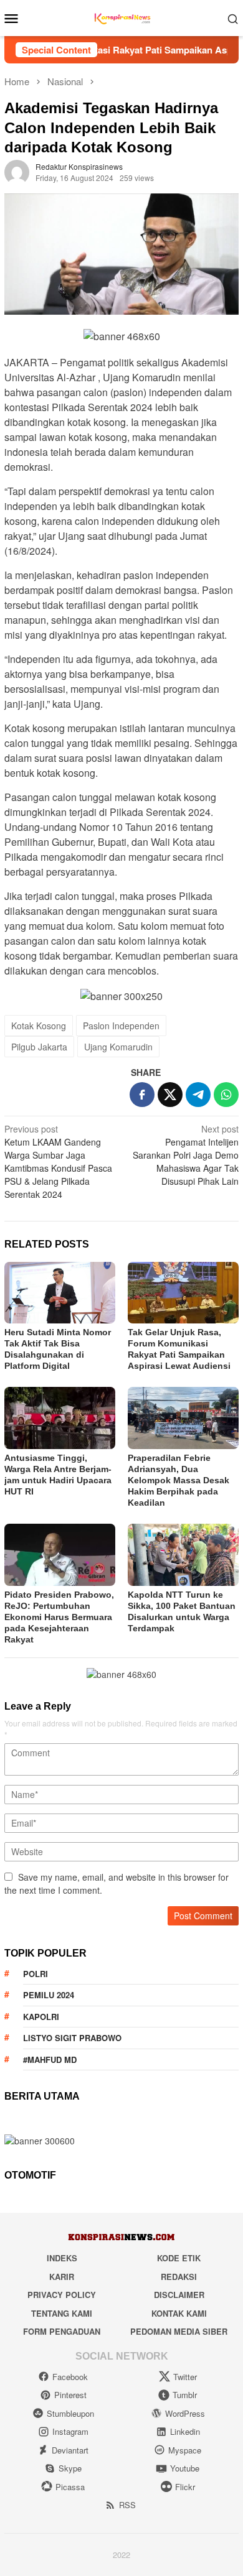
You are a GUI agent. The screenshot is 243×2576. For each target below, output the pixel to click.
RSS (127, 2505)
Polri (36, 1974)
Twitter (185, 2377)
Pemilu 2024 (49, 1995)
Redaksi (179, 2277)
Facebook (70, 2377)
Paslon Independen (121, 1026)
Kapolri (41, 2017)
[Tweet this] (170, 1095)
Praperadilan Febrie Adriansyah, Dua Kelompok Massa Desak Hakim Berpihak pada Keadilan (179, 1480)
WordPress (185, 2413)
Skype (70, 2468)
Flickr (185, 2487)
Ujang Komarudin (118, 1047)
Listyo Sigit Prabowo (72, 2038)
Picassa (70, 2487)
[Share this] (142, 1095)
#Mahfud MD (50, 2059)
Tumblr (185, 2395)
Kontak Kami (179, 2313)
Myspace (185, 2450)
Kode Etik (179, 2258)
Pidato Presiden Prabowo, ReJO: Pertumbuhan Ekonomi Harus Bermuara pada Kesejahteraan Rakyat (59, 1617)
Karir (62, 2277)
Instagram (70, 2431)
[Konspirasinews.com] (121, 17)
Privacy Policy (62, 2295)
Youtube (185, 2468)
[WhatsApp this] (226, 1095)
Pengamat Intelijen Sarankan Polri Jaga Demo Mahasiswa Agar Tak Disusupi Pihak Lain (186, 1155)
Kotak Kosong (39, 1026)
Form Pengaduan (62, 2331)
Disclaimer (179, 2295)
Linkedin (185, 2431)
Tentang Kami (62, 2313)
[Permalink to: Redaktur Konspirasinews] (17, 171)
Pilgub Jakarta (39, 1047)
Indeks (62, 2258)
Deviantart (70, 2450)
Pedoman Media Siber (179, 2331)
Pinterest (70, 2395)
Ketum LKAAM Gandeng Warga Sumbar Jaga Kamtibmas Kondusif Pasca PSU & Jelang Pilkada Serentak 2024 (58, 1161)
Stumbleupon (70, 2413)
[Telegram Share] (198, 1095)
